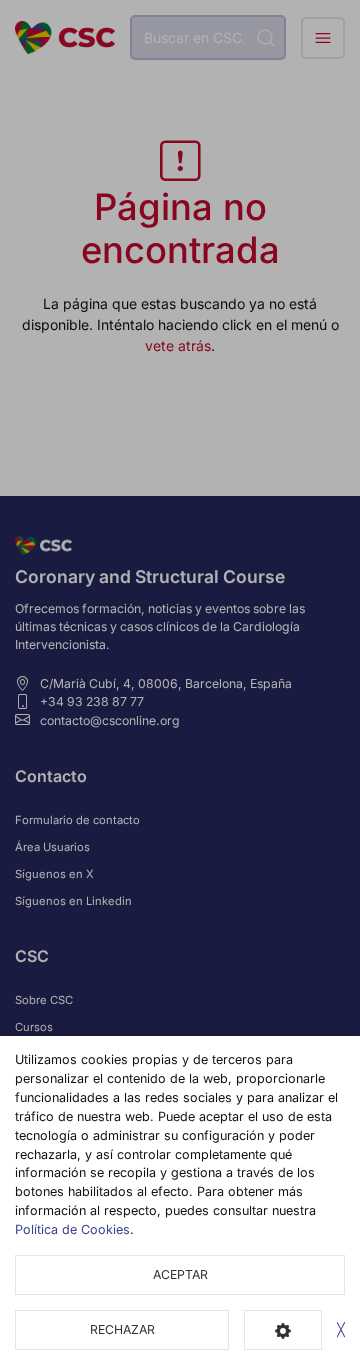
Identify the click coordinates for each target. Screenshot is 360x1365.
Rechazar (122, 1329)
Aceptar (180, 1274)
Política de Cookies (72, 1229)
